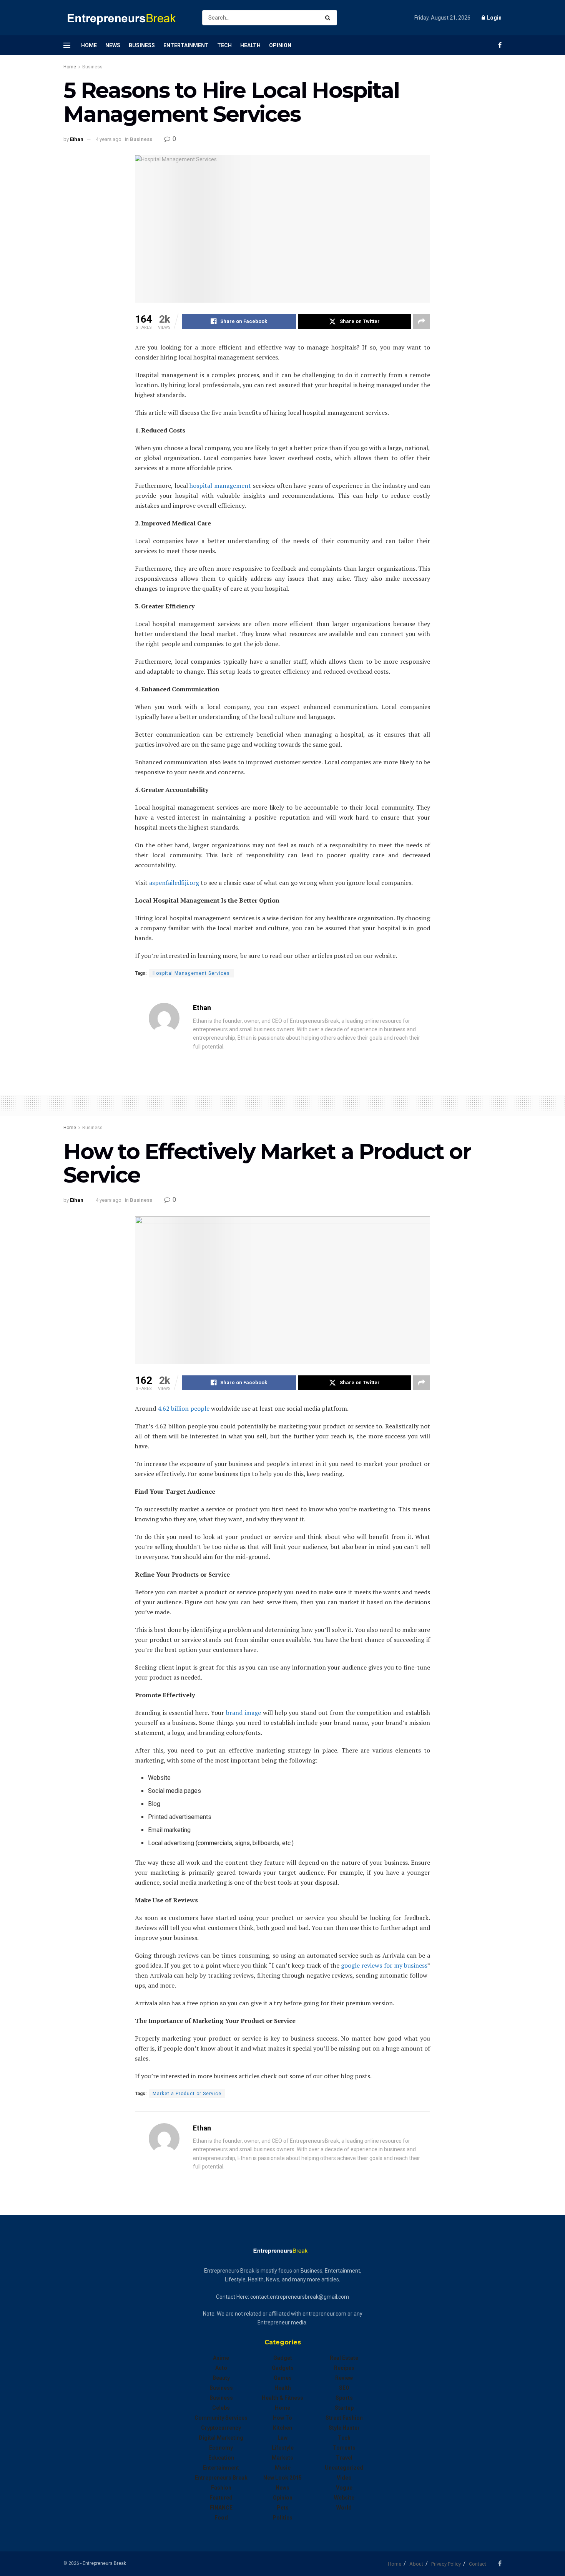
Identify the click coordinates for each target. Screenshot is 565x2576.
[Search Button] (329, 18)
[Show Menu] (67, 45)
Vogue (344, 2488)
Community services (221, 2418)
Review (344, 2378)
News (113, 45)
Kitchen (282, 2428)
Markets (282, 2458)
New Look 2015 (282, 2478)
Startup (344, 2408)
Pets (283, 2508)
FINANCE (221, 2508)
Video (344, 2478)
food (221, 2518)
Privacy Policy (446, 2564)
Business (142, 45)
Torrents (344, 2448)
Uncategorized (344, 2468)
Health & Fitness (282, 2398)
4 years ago (109, 139)
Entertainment (186, 45)
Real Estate (344, 2358)
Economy (221, 2448)
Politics (282, 2518)
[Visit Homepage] (126, 18)
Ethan (77, 139)
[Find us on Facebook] (500, 45)
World (344, 2508)
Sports (344, 2398)
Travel (344, 2458)
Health (250, 45)
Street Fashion (344, 2418)
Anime (221, 2358)
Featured (221, 2498)
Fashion (221, 2488)
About (416, 2564)
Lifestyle (283, 2448)
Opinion (280, 45)
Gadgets (283, 2368)
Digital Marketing (221, 2438)
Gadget (283, 2358)
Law (282, 2438)
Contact (478, 2564)
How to (282, 2418)
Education (221, 2458)
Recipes (344, 2368)
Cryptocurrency (221, 2428)
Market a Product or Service (187, 2094)
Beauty (221, 2378)
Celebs (221, 2408)
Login (494, 18)
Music (283, 2468)
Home (89, 45)
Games (283, 2378)
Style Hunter (344, 2428)
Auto (221, 2368)
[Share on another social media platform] (422, 321)
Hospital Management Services (191, 973)
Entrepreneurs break (221, 2478)
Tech (224, 45)
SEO (344, 2388)
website (344, 2498)
